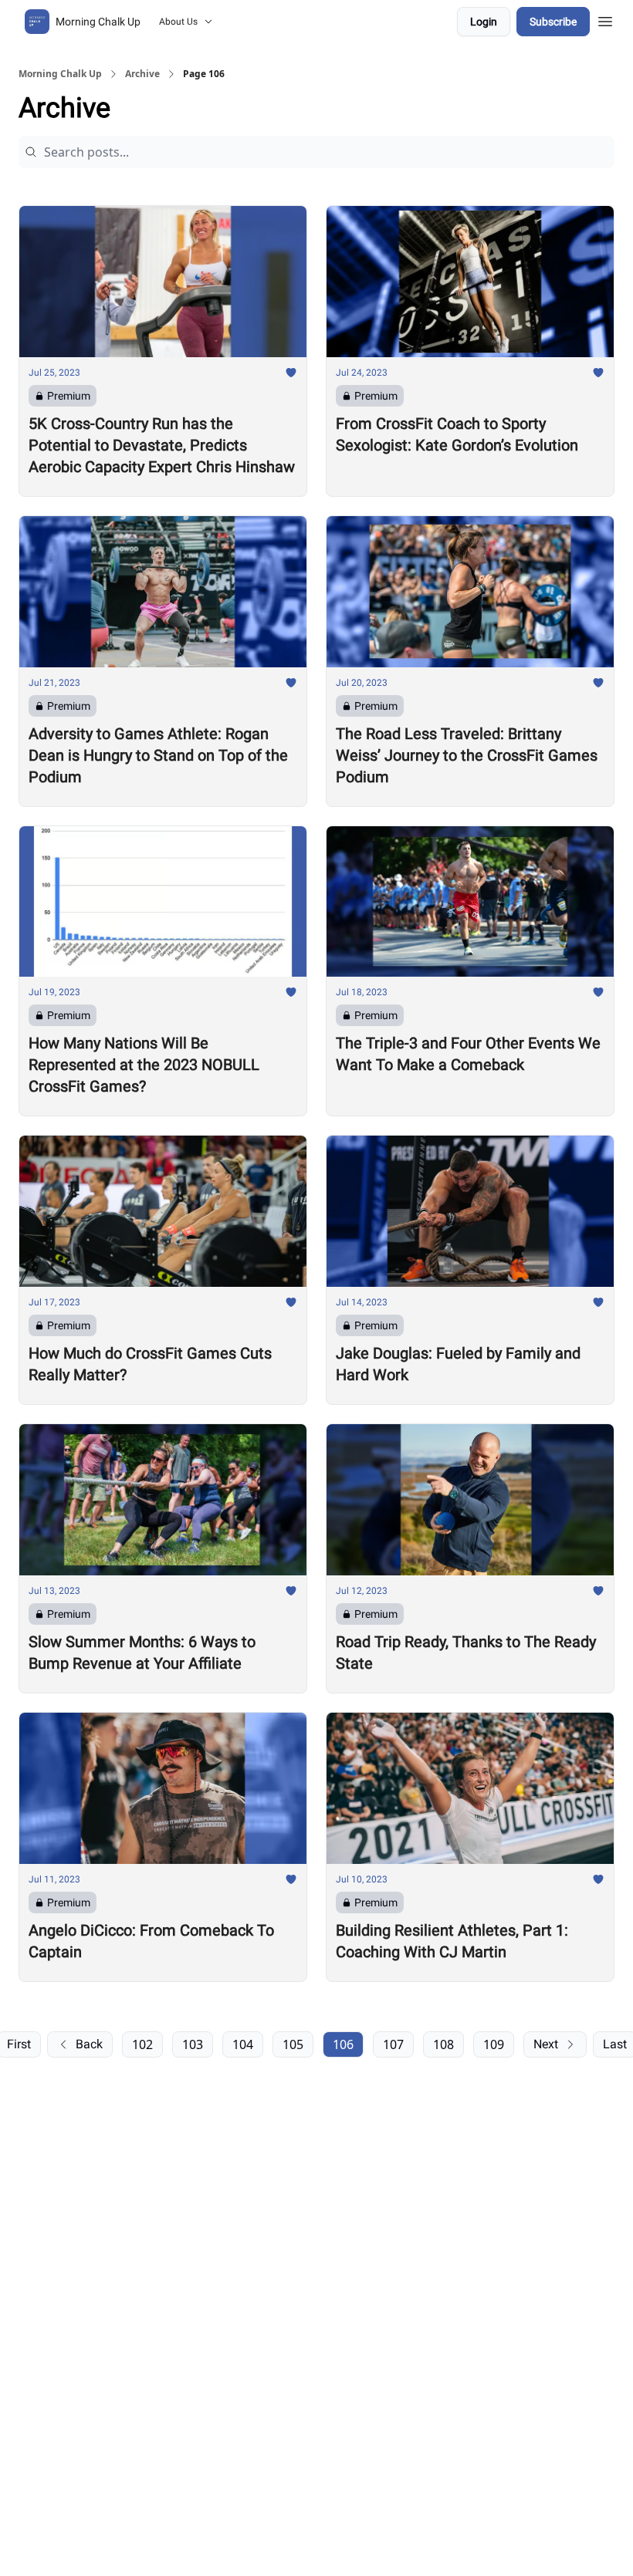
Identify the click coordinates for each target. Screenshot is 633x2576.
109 (494, 2044)
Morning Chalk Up (60, 74)
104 (243, 2044)
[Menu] (605, 19)
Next (546, 2044)
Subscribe (553, 22)
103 (193, 2044)
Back (89, 2044)
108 (443, 2044)
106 (343, 2044)
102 (142, 2044)
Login (484, 22)
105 (293, 2044)
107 (393, 2044)
